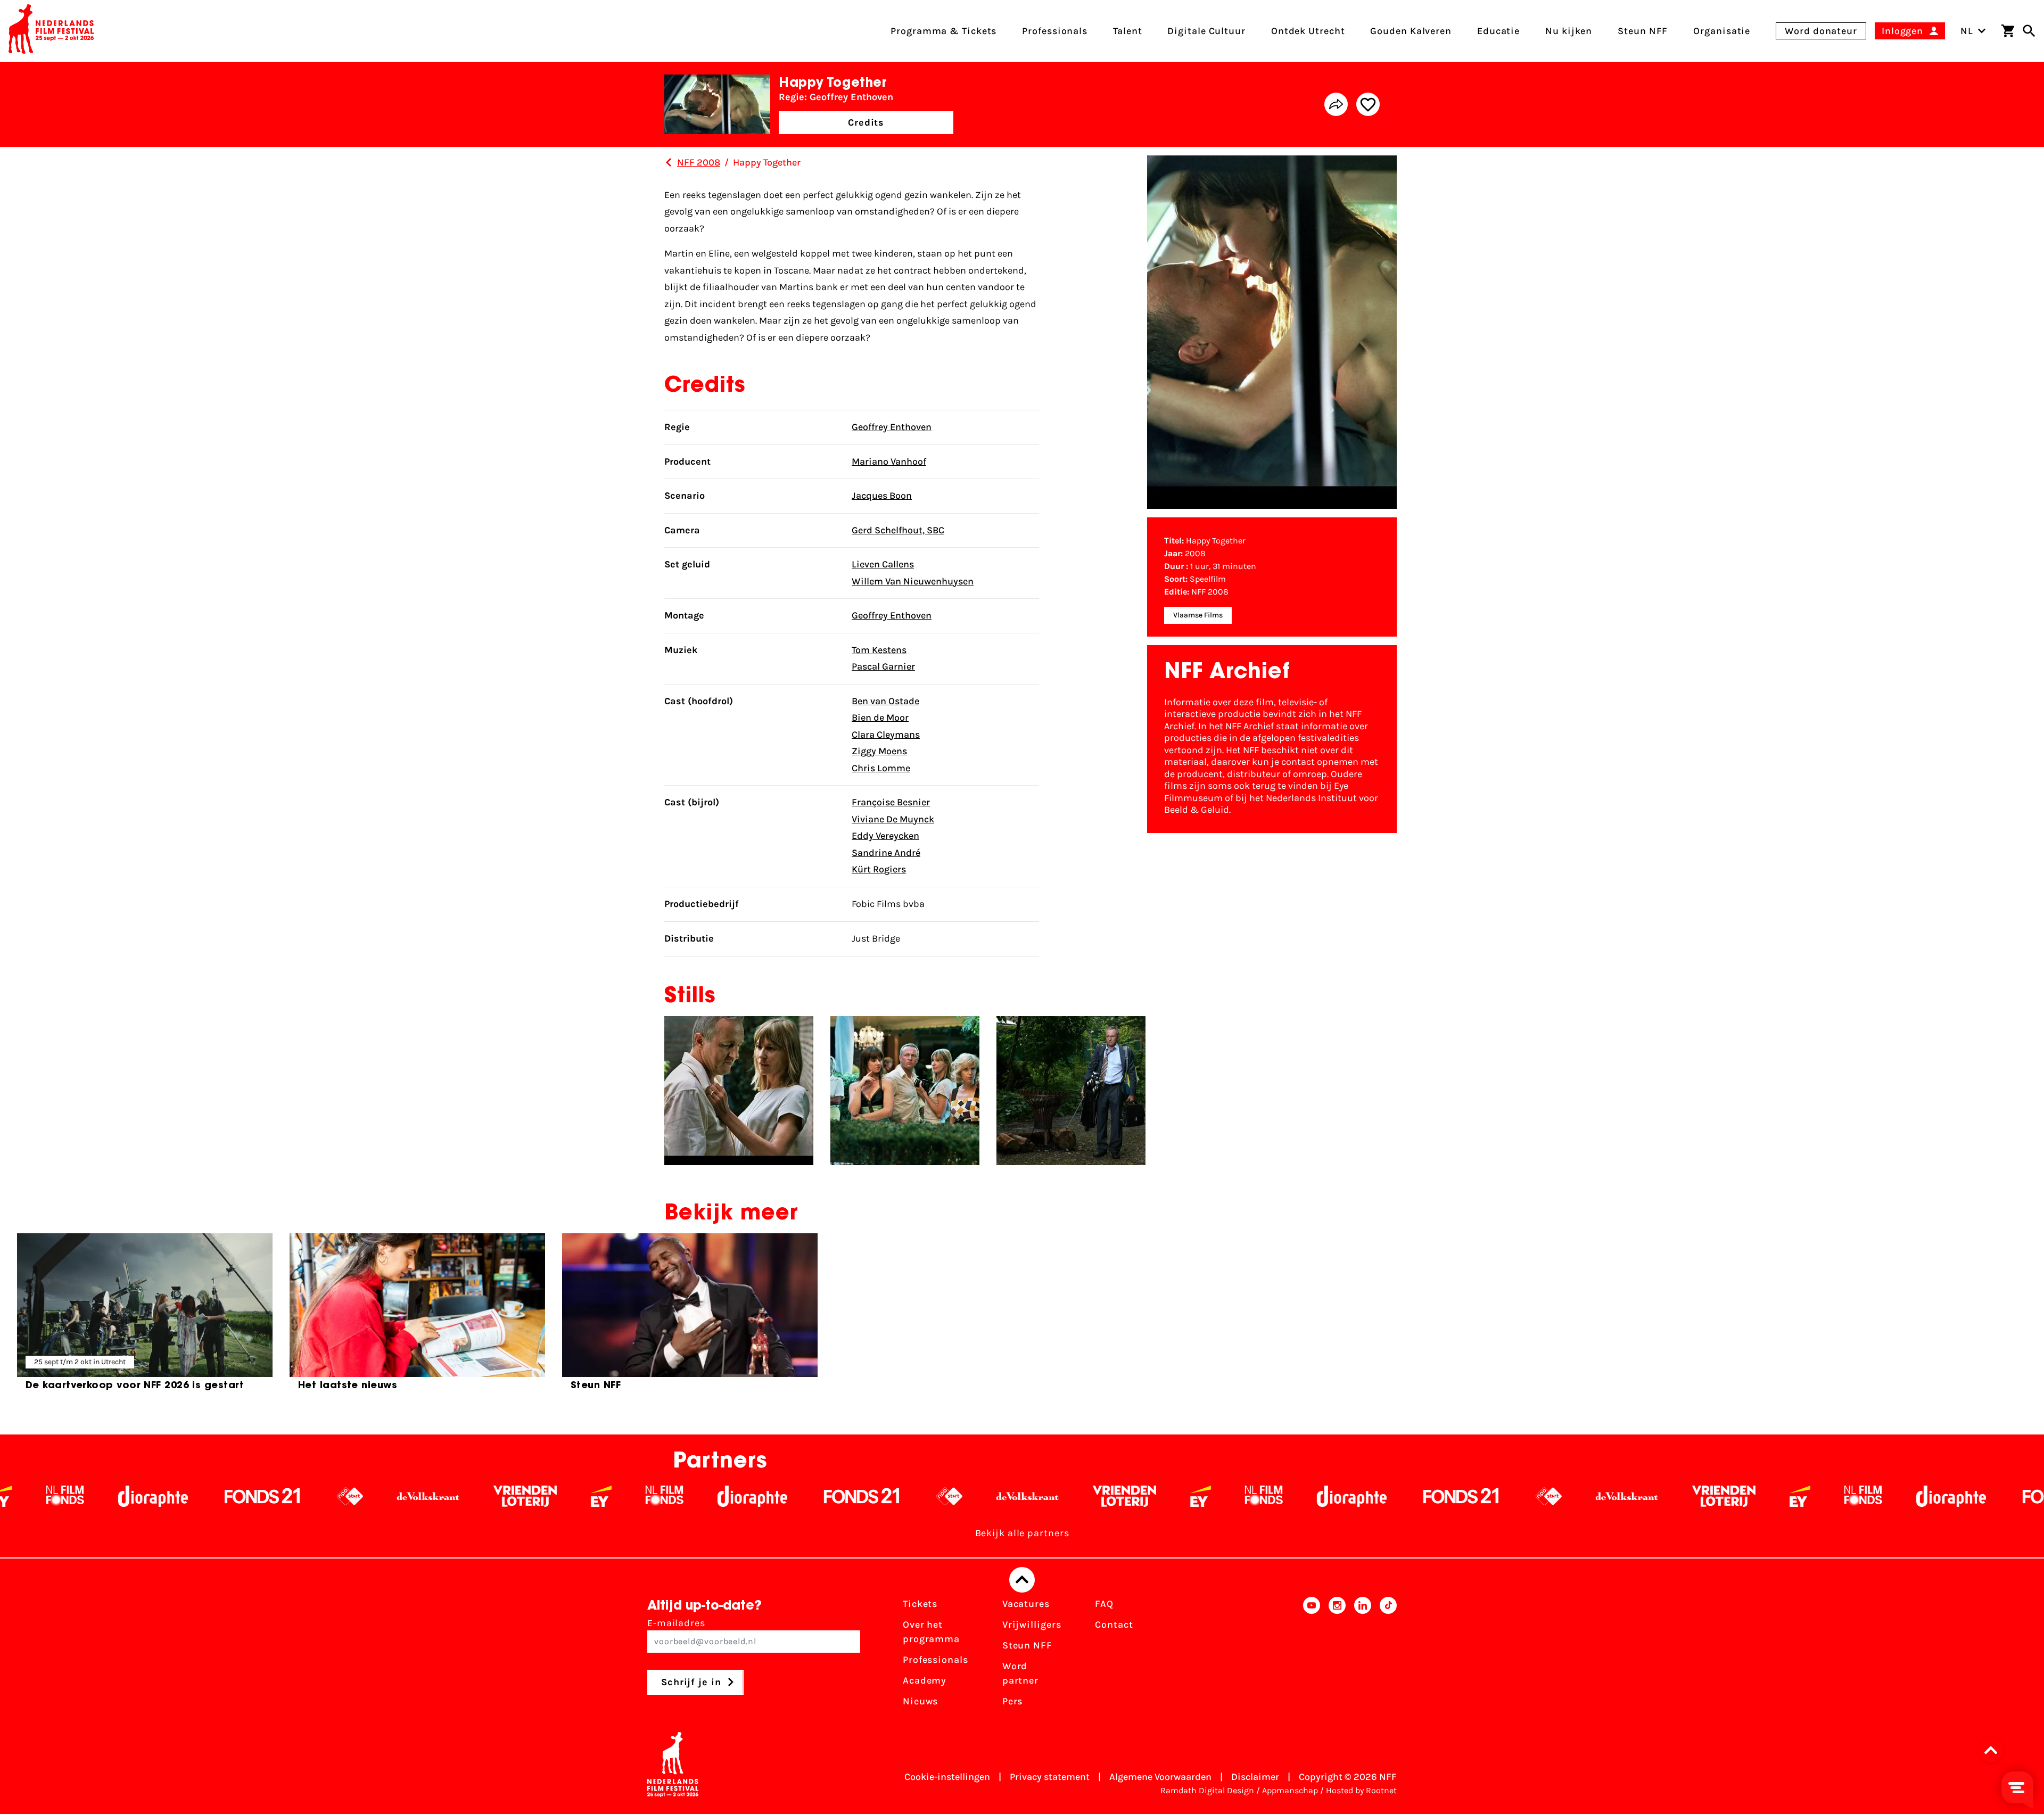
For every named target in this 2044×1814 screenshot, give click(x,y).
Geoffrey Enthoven (892, 427)
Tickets (920, 1604)
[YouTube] (1312, 1656)
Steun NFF (1027, 1645)
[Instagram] (1337, 1656)
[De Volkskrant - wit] (163, 1496)
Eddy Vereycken (885, 836)
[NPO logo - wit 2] (84, 1496)
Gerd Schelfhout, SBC (898, 530)
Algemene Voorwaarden (1160, 1777)
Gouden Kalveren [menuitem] (1411, 31)
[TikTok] (1388, 1656)
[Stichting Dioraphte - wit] (487, 1496)
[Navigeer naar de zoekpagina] (2029, 31)
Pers (1013, 1701)
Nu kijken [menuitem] (1569, 31)
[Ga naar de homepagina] (51, 31)
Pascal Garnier (883, 666)
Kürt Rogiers (879, 869)
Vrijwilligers (1032, 1625)
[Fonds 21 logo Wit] (596, 1496)
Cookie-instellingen (947, 1777)
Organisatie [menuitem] (1722, 31)
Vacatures (1026, 1604)
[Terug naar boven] (1022, 1580)
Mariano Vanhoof (889, 461)
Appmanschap (1290, 1790)
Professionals (936, 1660)
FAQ (1104, 1604)
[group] (145, 1316)
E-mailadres (676, 1623)
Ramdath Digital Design (1207, 1790)
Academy (925, 1680)
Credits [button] (866, 122)
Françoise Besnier (891, 802)
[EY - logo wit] (336, 1496)
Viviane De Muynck (893, 819)
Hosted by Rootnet (1361, 1790)
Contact (1114, 1625)
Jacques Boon (882, 496)
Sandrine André (886, 853)
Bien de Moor (880, 718)
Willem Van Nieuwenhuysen (913, 581)
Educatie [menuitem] (1498, 31)
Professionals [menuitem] (1055, 31)
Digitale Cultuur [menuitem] (1206, 31)
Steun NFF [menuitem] (1643, 31)
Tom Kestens (879, 650)
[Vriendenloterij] (259, 1496)
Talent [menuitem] (1127, 31)
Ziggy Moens (879, 751)
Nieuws (920, 1701)
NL (1967, 31)
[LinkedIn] (1363, 1656)
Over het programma (931, 1632)
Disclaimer (1255, 1777)
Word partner (1020, 1673)
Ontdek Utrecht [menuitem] (1308, 31)
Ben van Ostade (885, 701)
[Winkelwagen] (2008, 31)
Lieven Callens (883, 564)
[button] (1994, 1750)
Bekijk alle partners (1022, 1533)
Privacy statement (1050, 1777)
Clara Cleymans (886, 735)
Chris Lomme (881, 768)
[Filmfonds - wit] (399, 1496)
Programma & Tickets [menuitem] (943, 31)
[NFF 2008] (669, 162)
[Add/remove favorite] (1368, 104)
